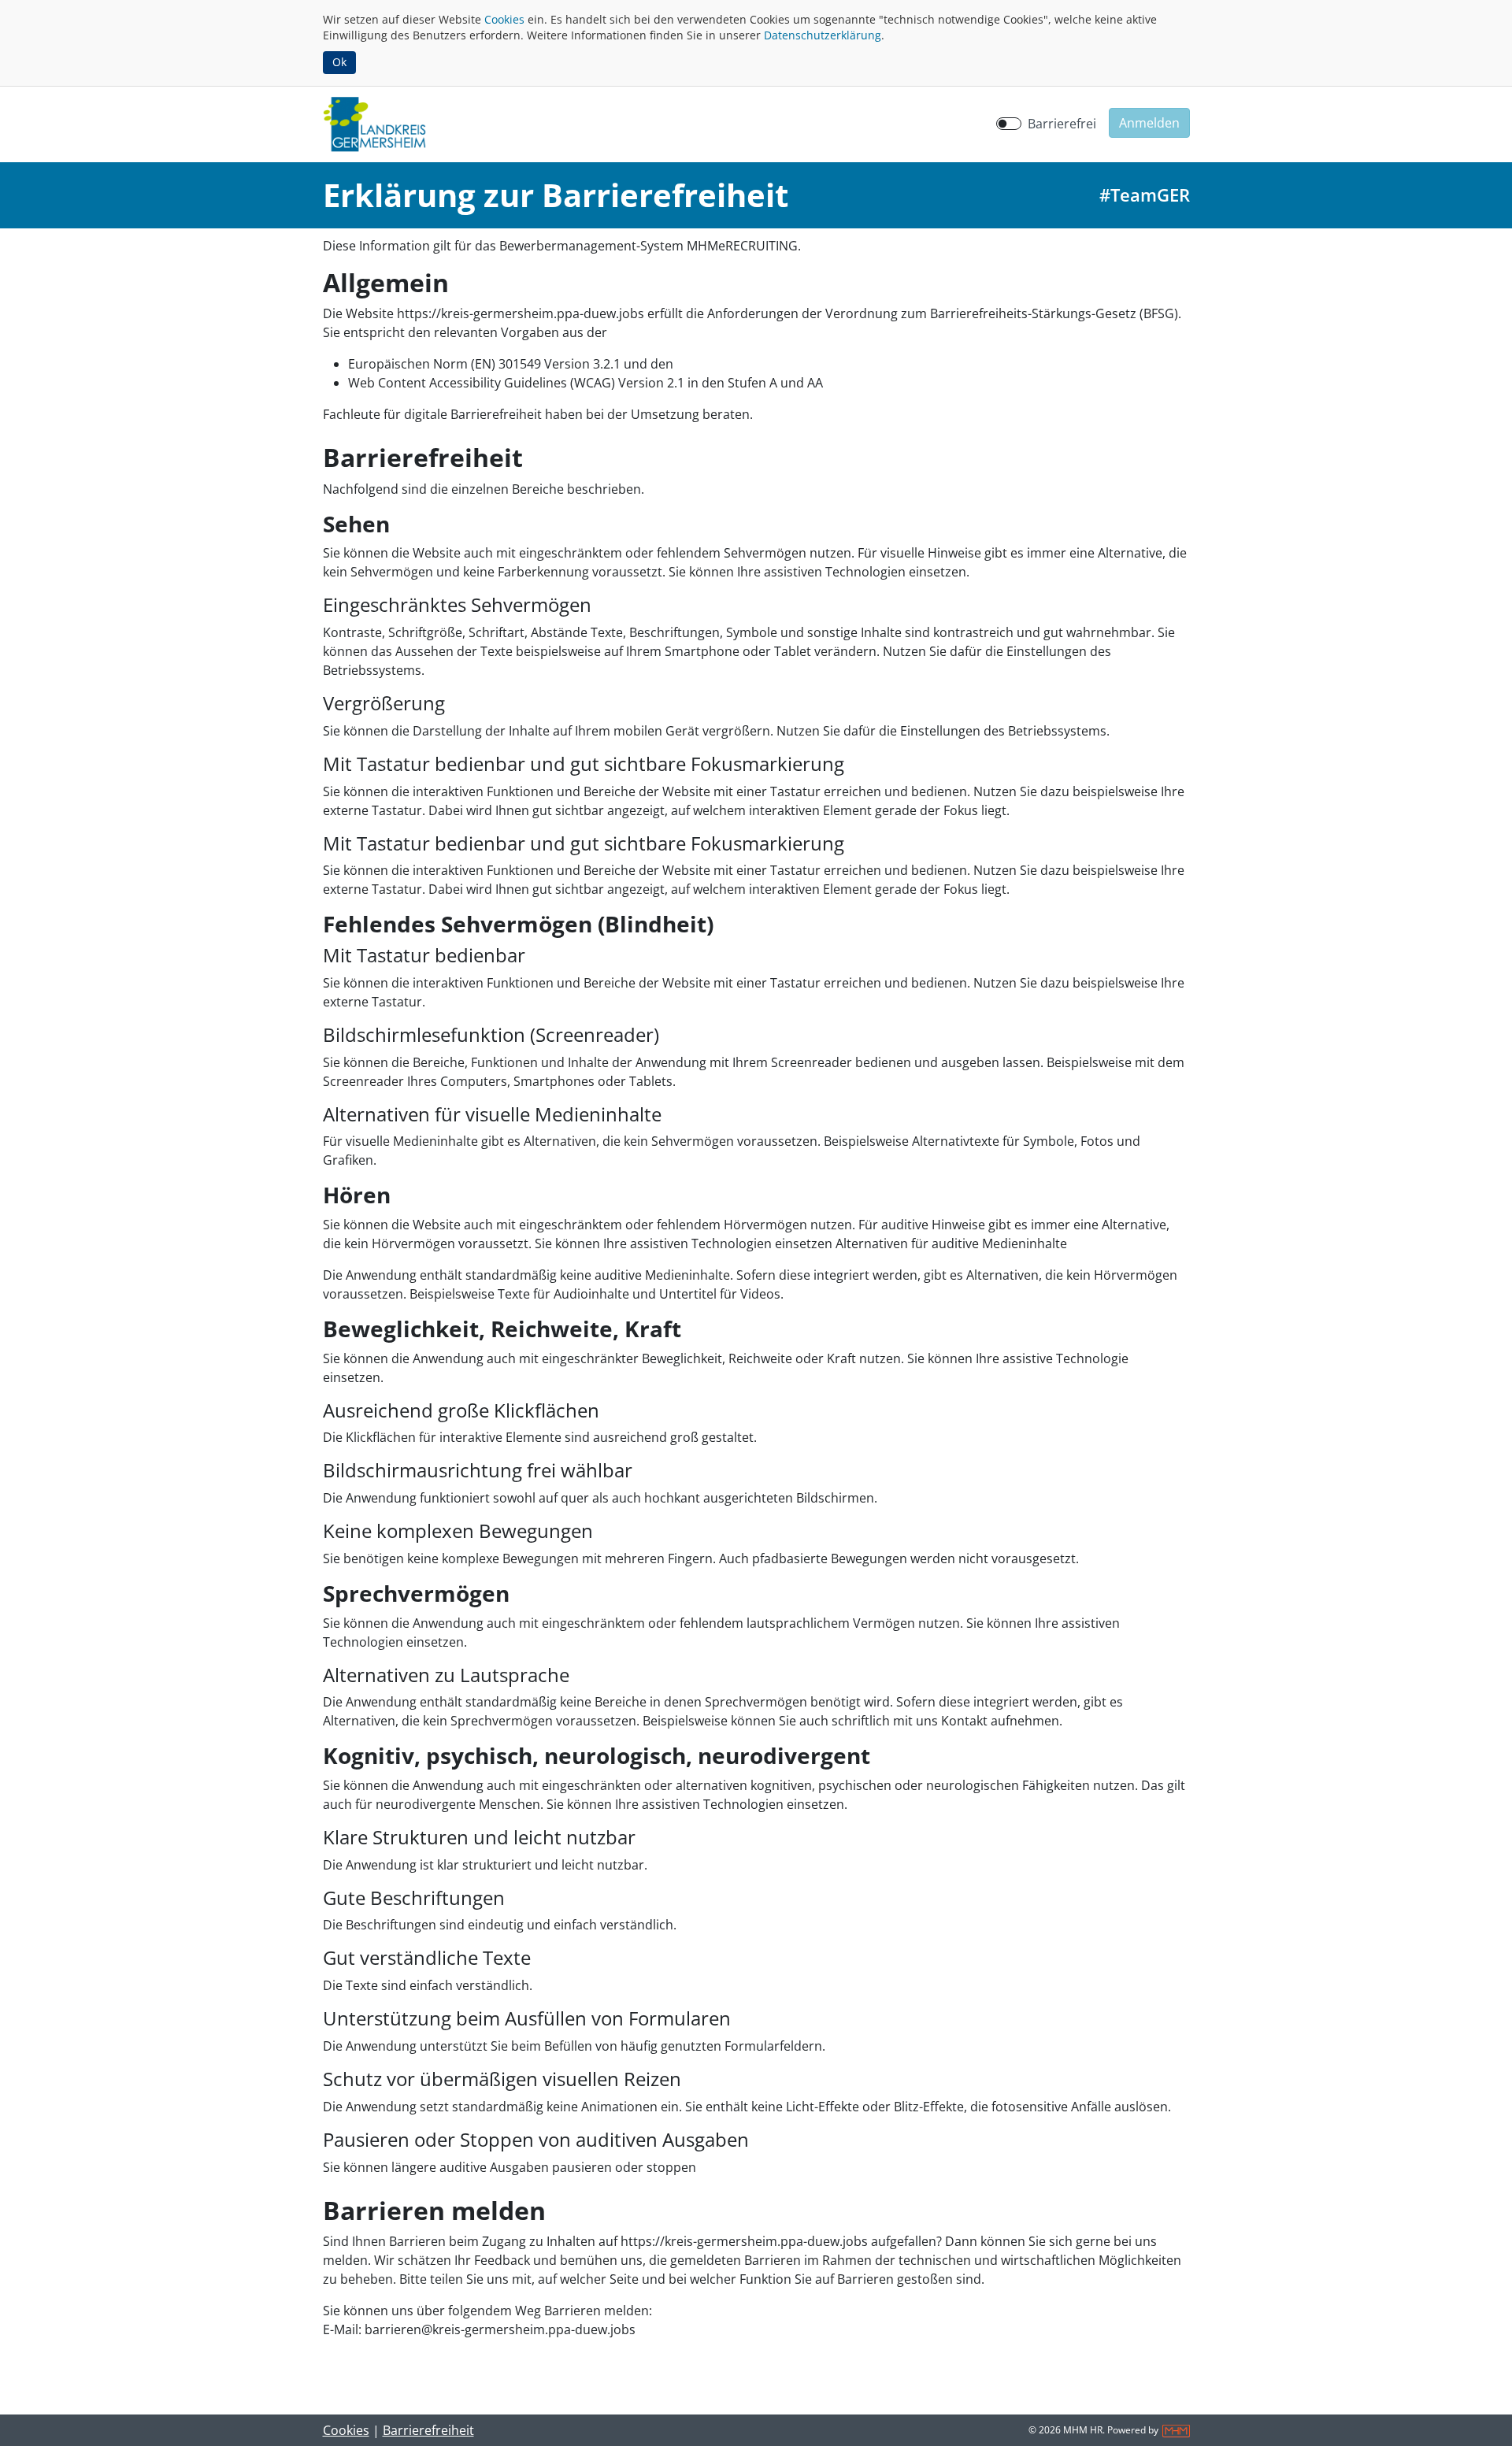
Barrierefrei (1062, 124)
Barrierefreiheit (428, 2430)
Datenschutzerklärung (823, 35)
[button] (1149, 123)
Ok (339, 62)
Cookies (504, 19)
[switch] (1009, 124)
